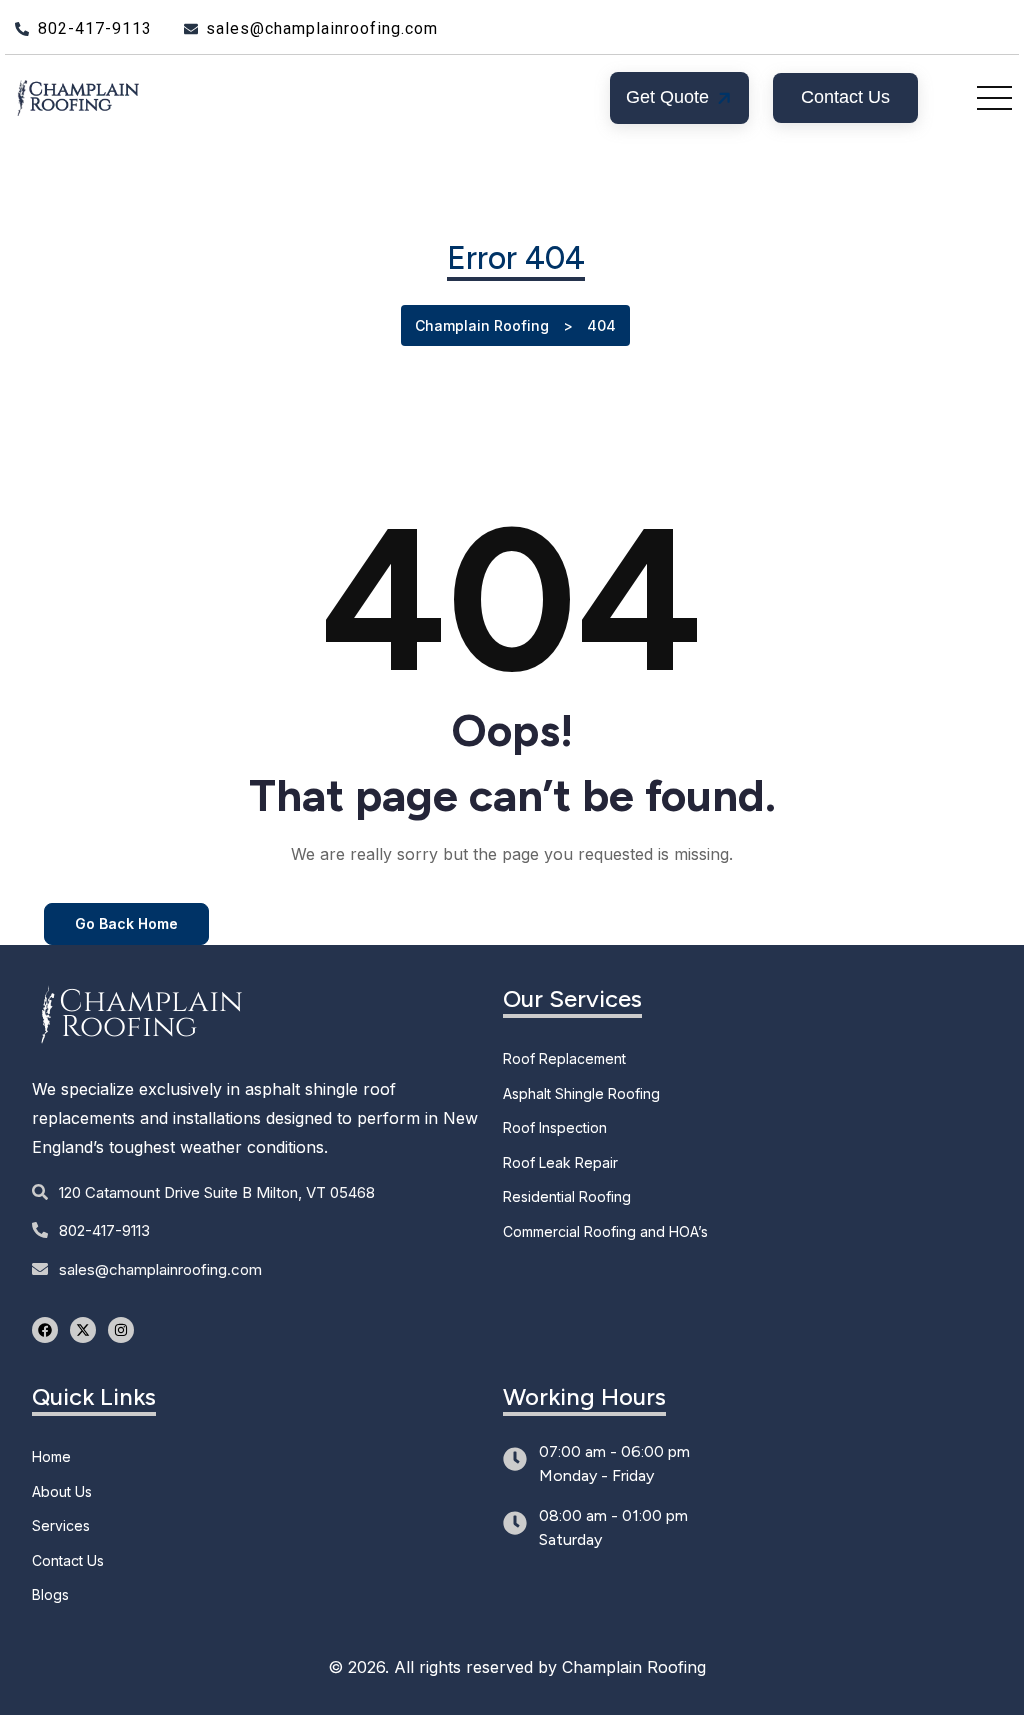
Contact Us (68, 1560)
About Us (62, 1491)
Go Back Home (126, 923)
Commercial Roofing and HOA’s (605, 1231)
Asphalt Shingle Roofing (581, 1093)
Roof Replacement (564, 1058)
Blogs (50, 1594)
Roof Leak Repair (560, 1162)
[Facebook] (45, 1330)
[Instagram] (121, 1330)
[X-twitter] (83, 1330)
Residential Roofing (567, 1196)
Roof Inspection (555, 1127)
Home (51, 1456)
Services (61, 1525)
